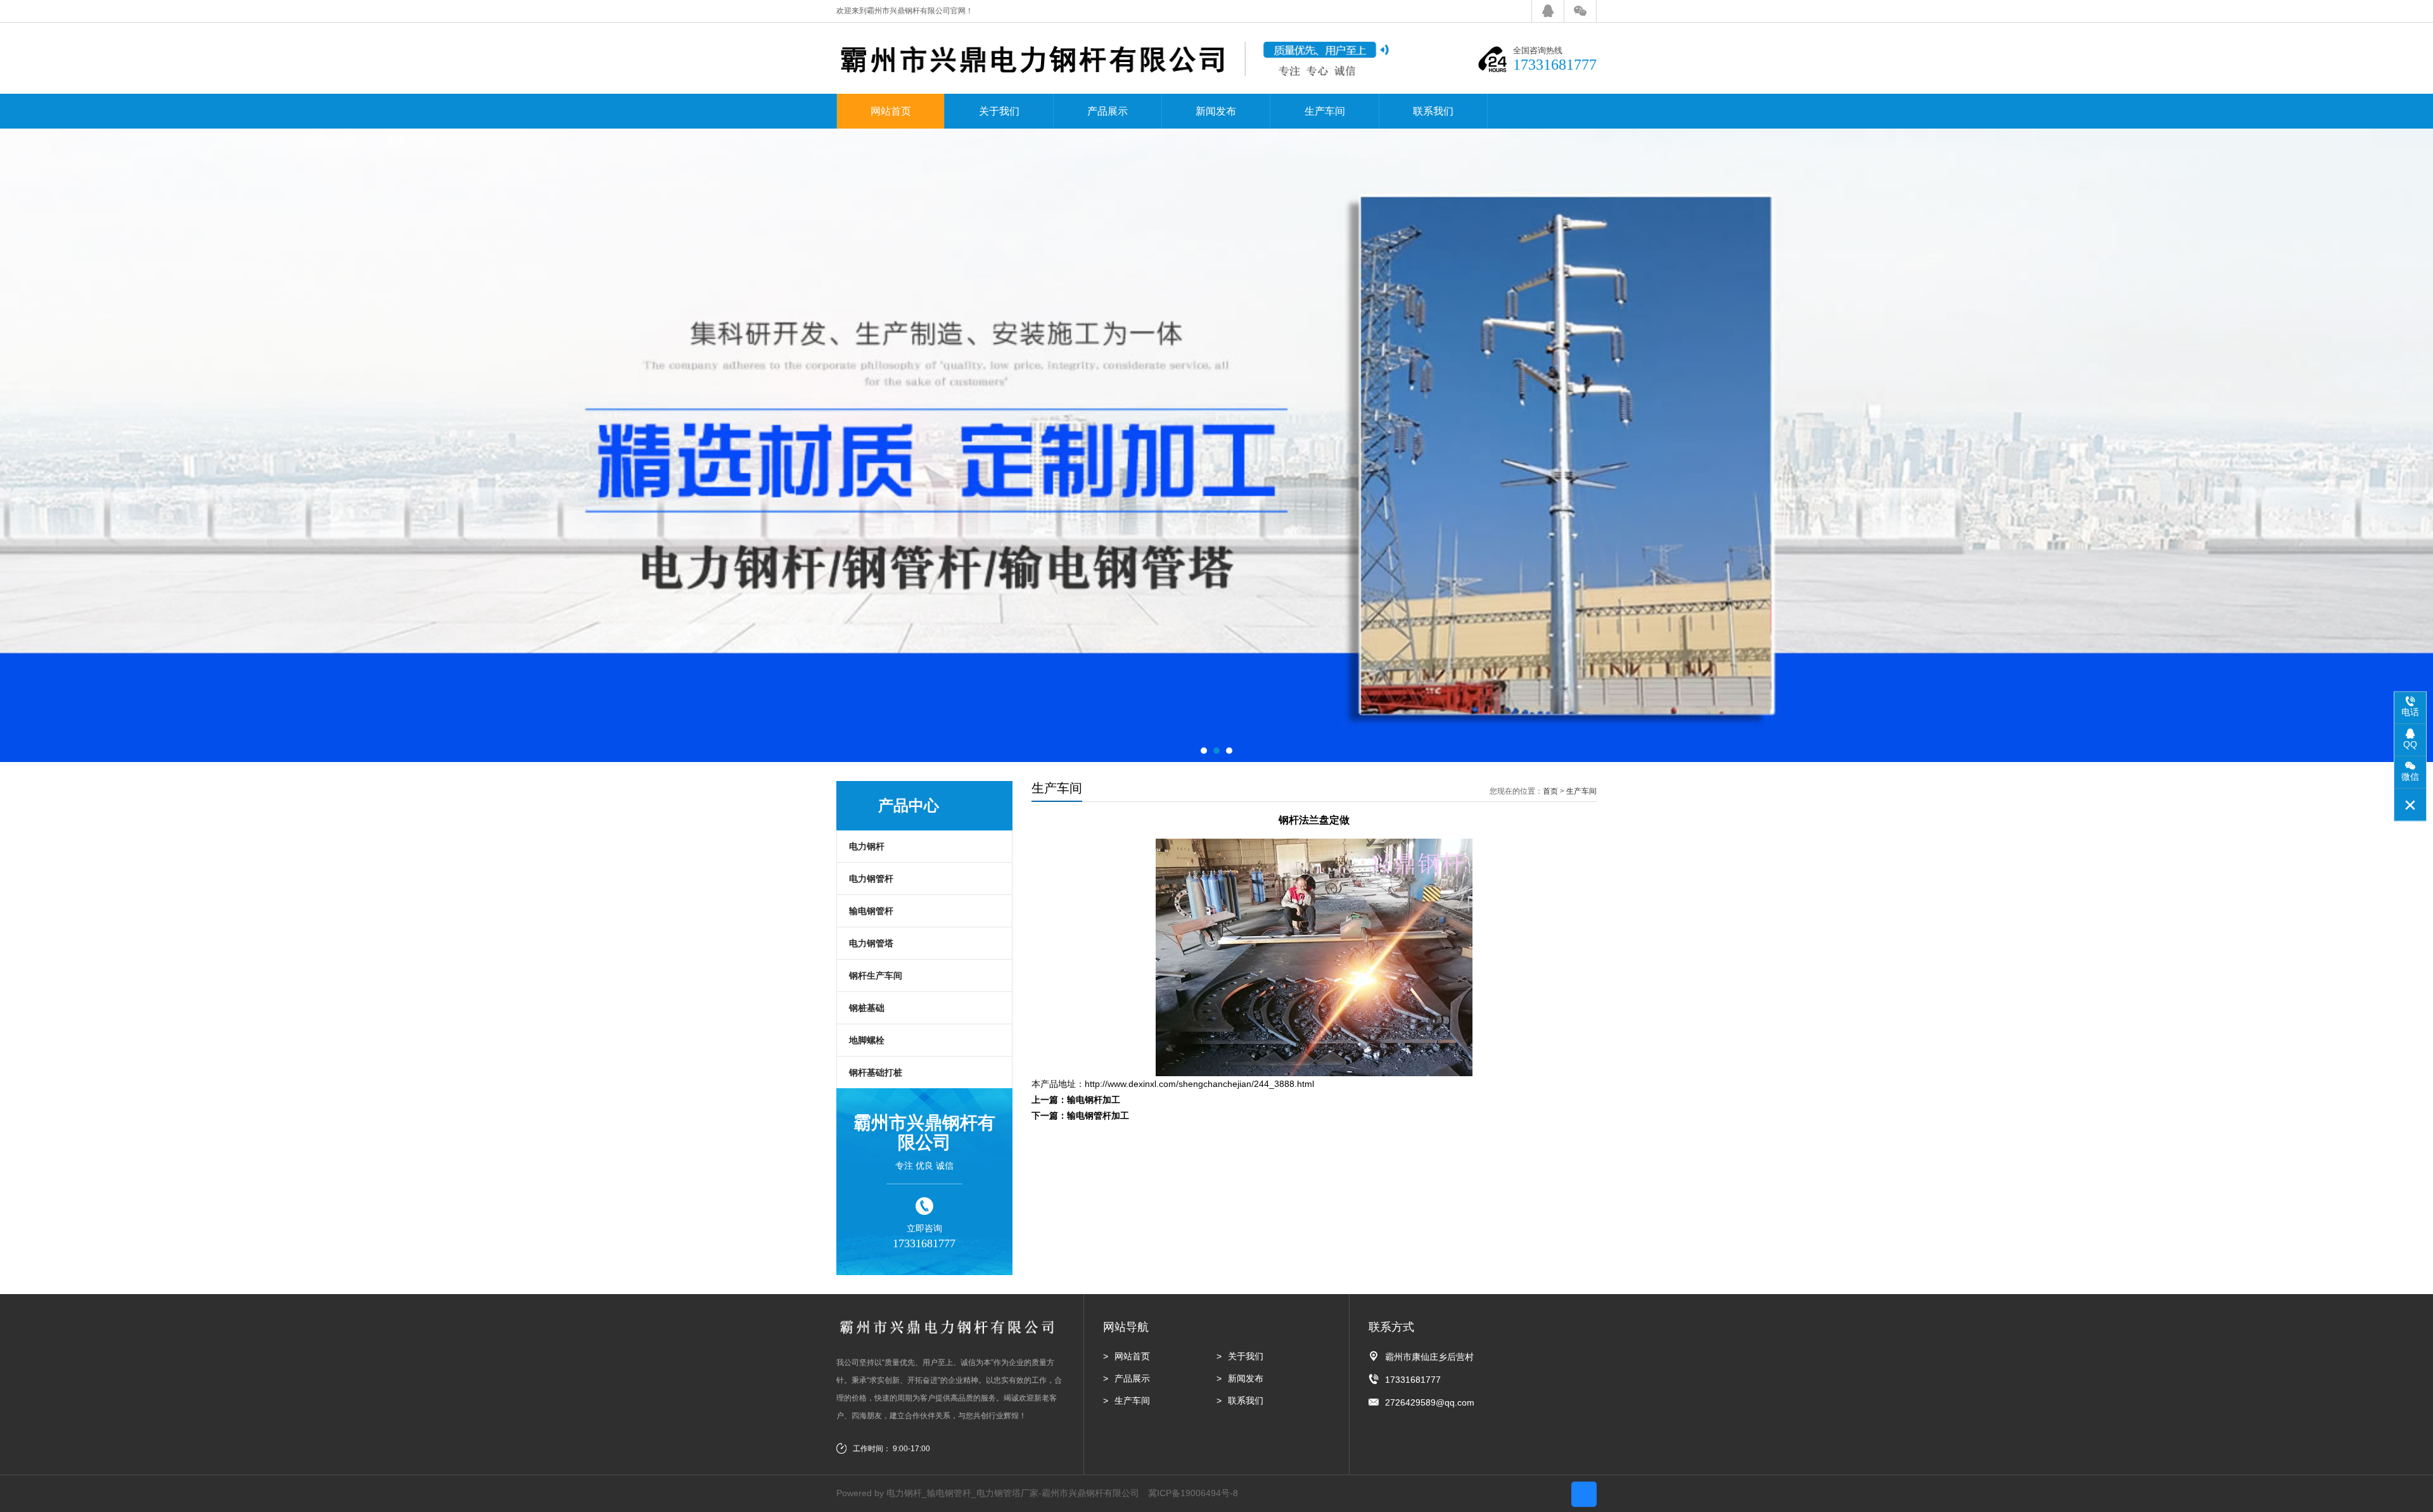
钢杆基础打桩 (876, 1072)
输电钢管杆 (871, 911)
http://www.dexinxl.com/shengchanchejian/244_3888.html (1199, 1084)
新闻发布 (1216, 111)
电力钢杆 (867, 846)
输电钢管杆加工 (1098, 1115)
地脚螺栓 (867, 1040)
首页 (1550, 791)
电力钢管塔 (871, 943)
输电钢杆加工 (1094, 1100)
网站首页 (891, 111)
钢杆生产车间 (876, 975)
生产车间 (1325, 111)
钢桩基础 (867, 1008)
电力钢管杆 (871, 879)
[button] (1204, 751)
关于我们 (999, 111)
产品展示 (1108, 111)
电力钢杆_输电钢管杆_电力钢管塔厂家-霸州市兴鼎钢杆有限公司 (1013, 1493)
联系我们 (1433, 111)
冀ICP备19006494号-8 (1193, 1493)
